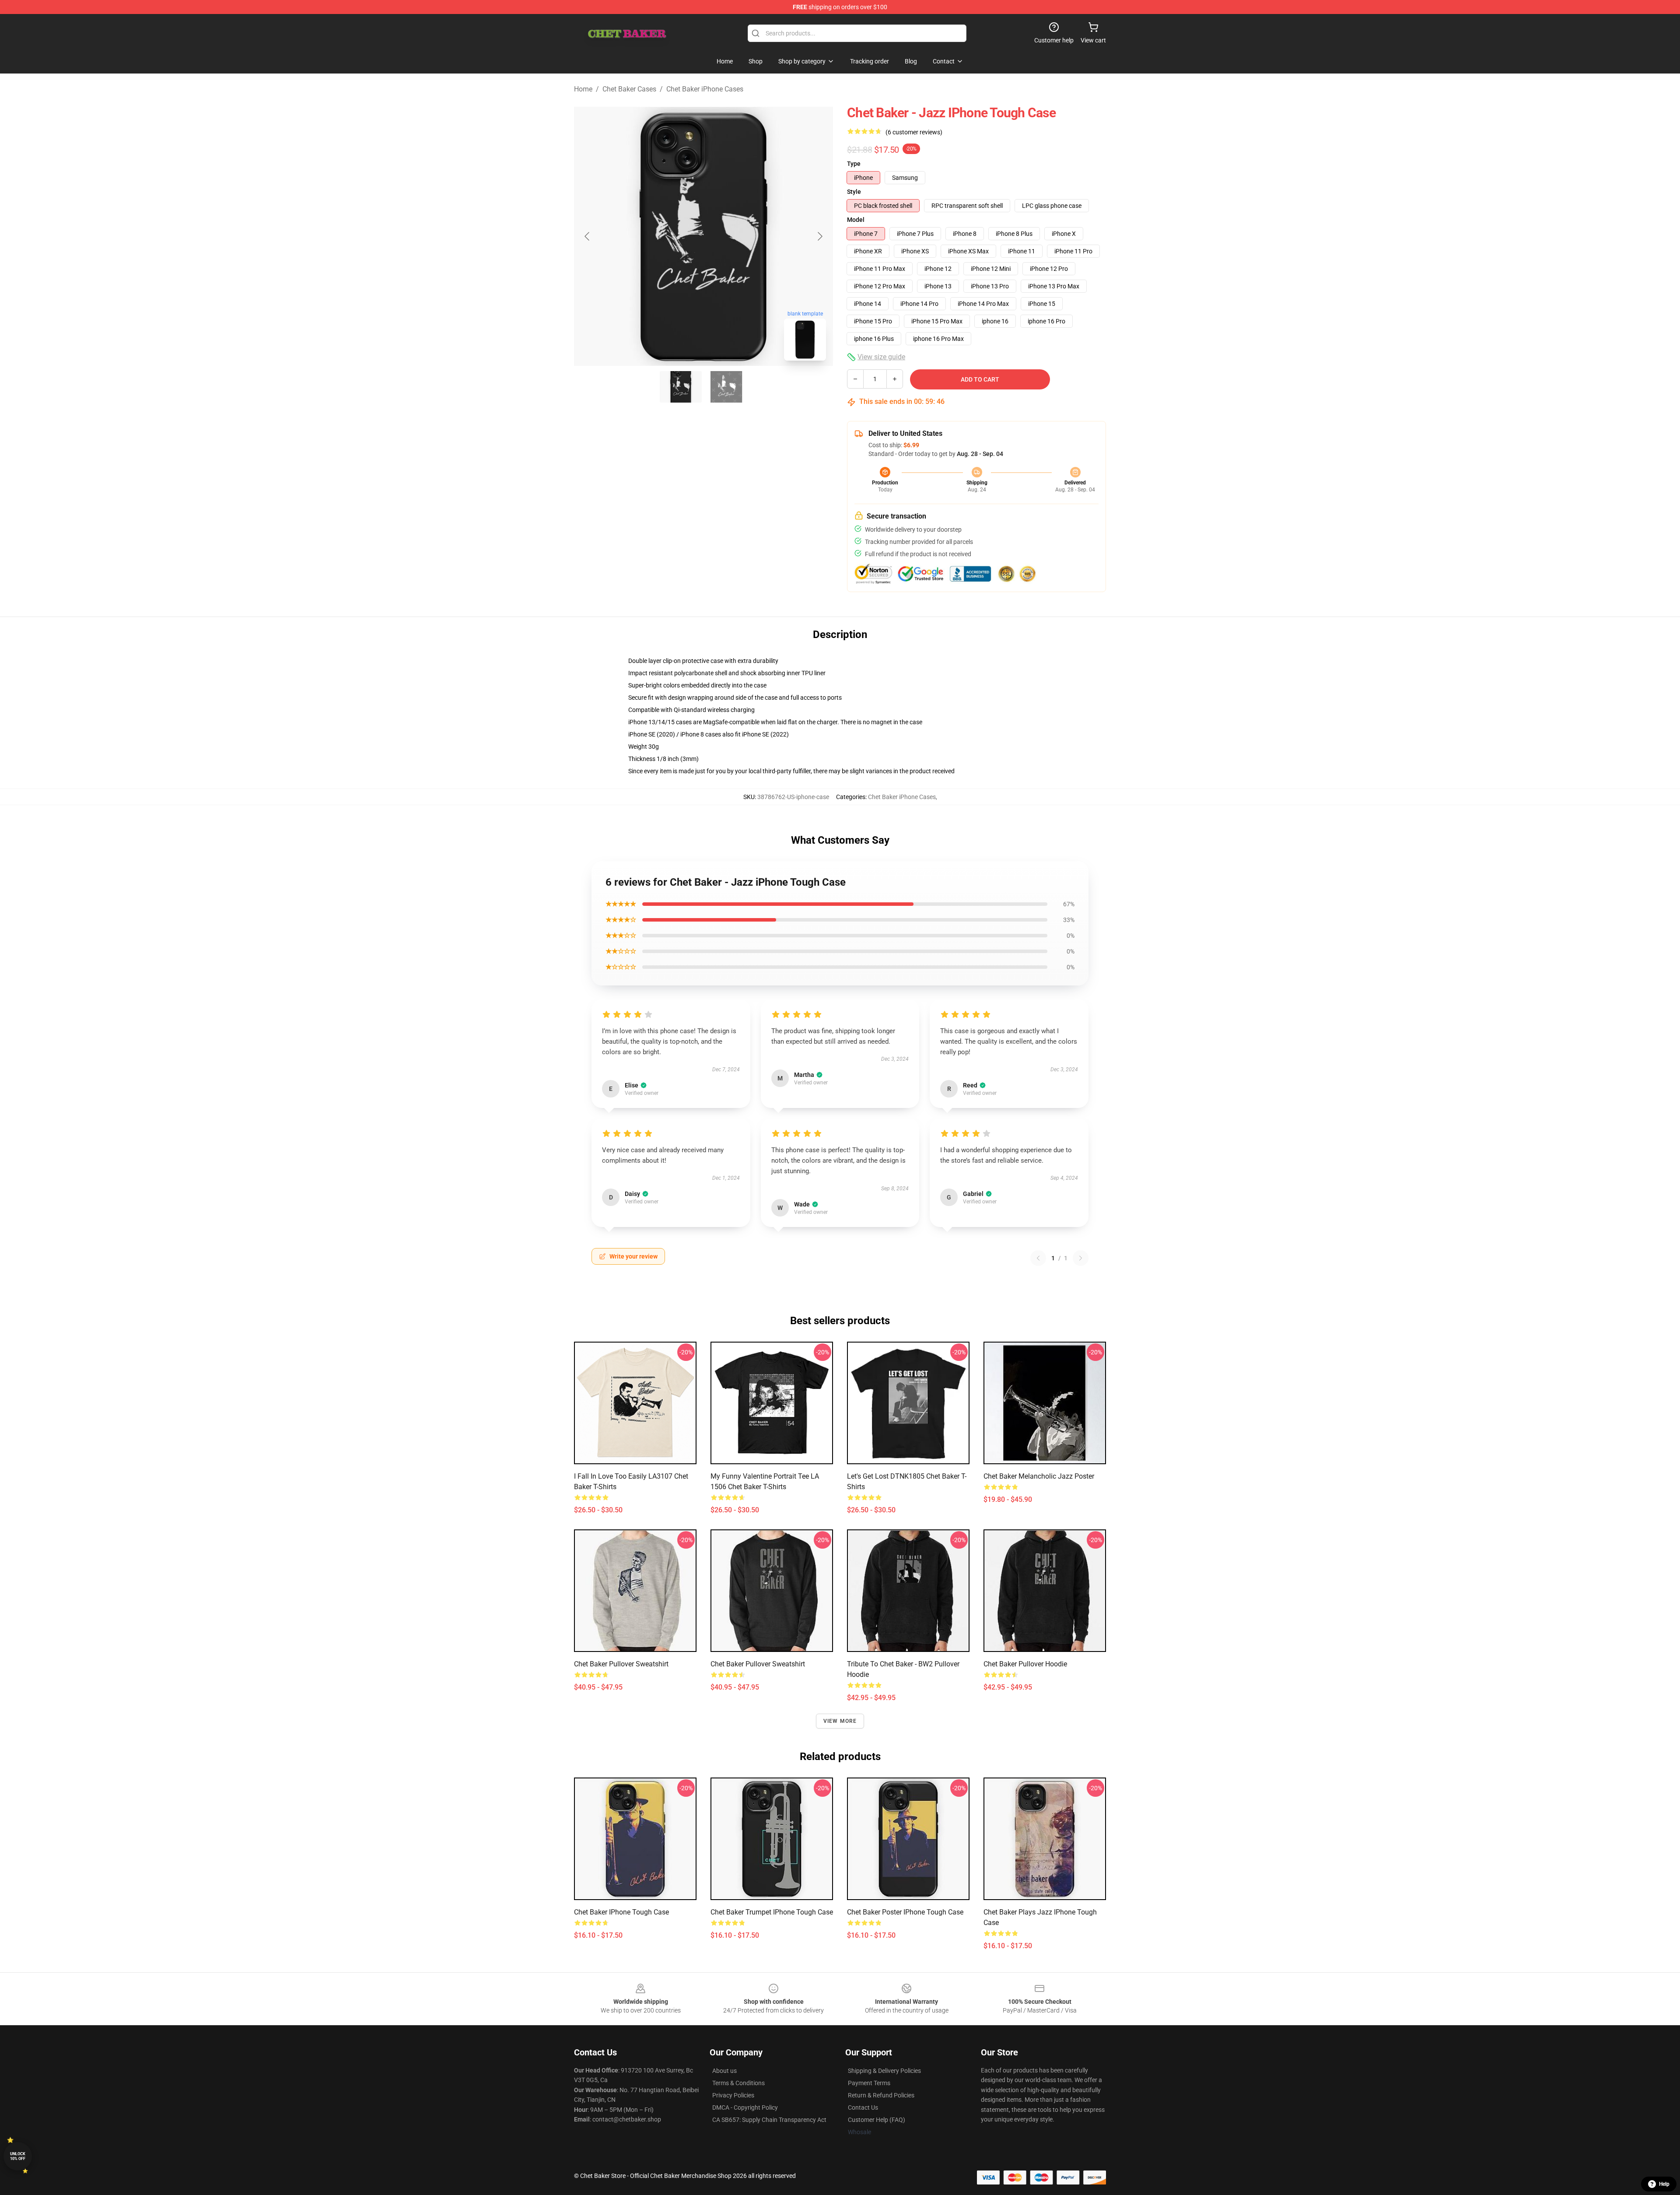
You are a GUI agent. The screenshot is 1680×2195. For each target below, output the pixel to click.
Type (854, 164)
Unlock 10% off (18, 2156)
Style (854, 192)
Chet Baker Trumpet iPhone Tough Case (772, 1912)
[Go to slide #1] (681, 387)
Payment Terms (869, 2083)
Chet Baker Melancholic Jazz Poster (1039, 1476)
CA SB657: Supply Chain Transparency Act (769, 2120)
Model (856, 220)
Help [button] (1664, 2184)
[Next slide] (819, 236)
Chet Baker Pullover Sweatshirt (621, 1664)
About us (724, 2071)
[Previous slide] (588, 236)
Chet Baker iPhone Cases (705, 89)
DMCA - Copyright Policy (745, 2107)
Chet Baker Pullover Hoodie (1025, 1664)
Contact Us (863, 2107)
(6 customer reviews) (914, 132)
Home (583, 89)
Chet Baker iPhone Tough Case (621, 1912)
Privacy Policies (733, 2095)
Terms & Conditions (738, 2083)
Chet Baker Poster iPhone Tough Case (905, 1912)
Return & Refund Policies (881, 2095)
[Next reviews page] (1081, 1258)
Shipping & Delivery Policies (884, 2071)
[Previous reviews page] (1038, 1258)
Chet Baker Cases (629, 89)
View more (840, 1721)
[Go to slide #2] (726, 387)
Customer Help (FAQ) (877, 2120)
